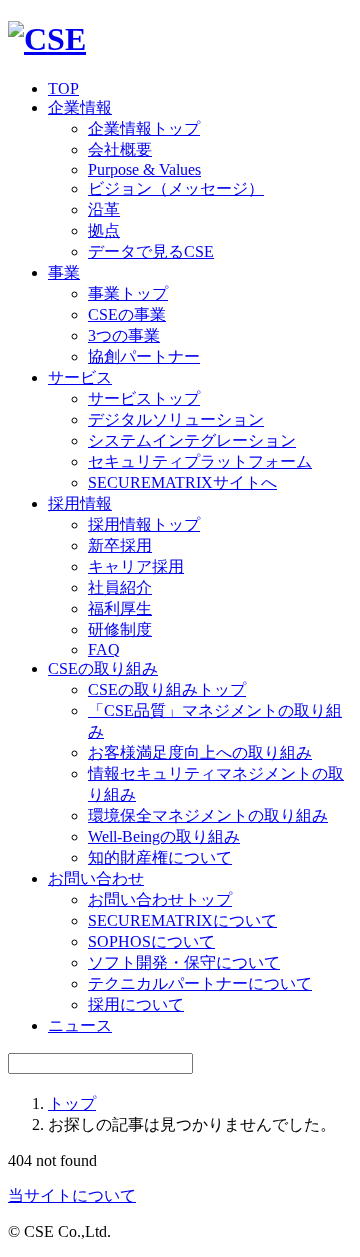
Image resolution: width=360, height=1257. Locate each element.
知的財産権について (160, 857)
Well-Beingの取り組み (164, 836)
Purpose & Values (144, 169)
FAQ (104, 649)
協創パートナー (144, 356)
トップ (72, 1103)
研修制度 (120, 629)
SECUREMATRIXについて (182, 920)
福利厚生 (120, 608)
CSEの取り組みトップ (167, 689)
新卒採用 (120, 545)
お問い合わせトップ (160, 899)
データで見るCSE (151, 251)
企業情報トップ (144, 128)
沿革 (104, 209)
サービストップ (144, 398)
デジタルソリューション (176, 419)
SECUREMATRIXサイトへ (182, 482)
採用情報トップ (144, 524)
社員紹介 (120, 587)
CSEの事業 (127, 314)
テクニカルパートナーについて (200, 983)
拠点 (104, 230)
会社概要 (120, 149)
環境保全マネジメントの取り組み (208, 815)
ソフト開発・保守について (184, 962)
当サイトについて (72, 1195)
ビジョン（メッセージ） (176, 188)
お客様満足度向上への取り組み (200, 752)
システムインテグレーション (192, 440)
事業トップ (128, 293)
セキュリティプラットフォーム (200, 461)
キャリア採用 (136, 566)
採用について (136, 1004)
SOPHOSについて (151, 941)
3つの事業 (124, 335)
